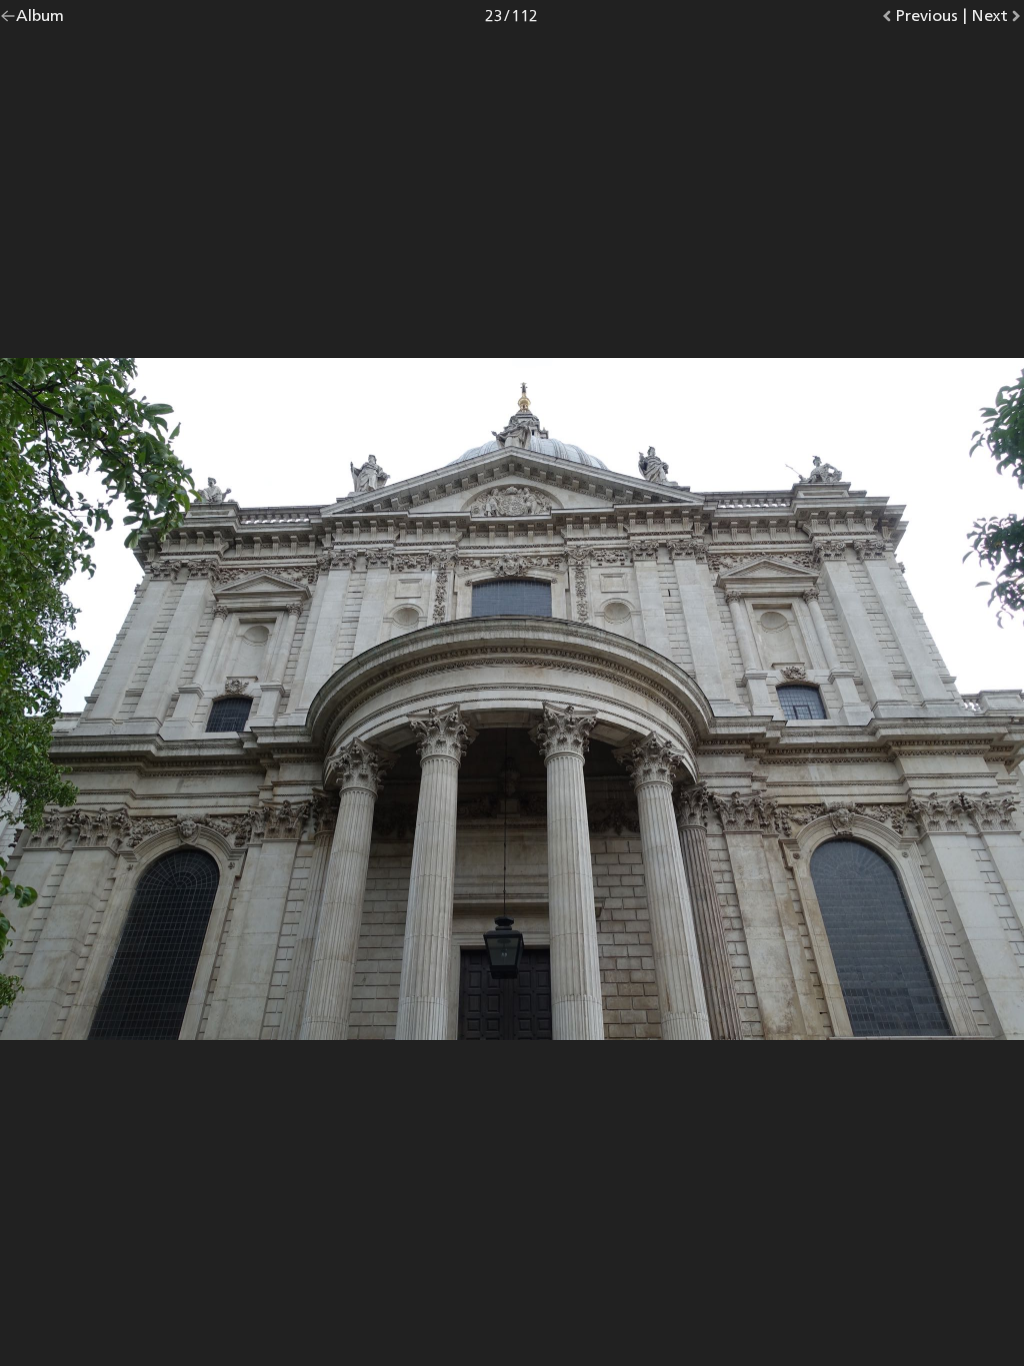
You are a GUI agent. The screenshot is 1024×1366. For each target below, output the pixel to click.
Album (40, 19)
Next (997, 19)
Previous (926, 19)
